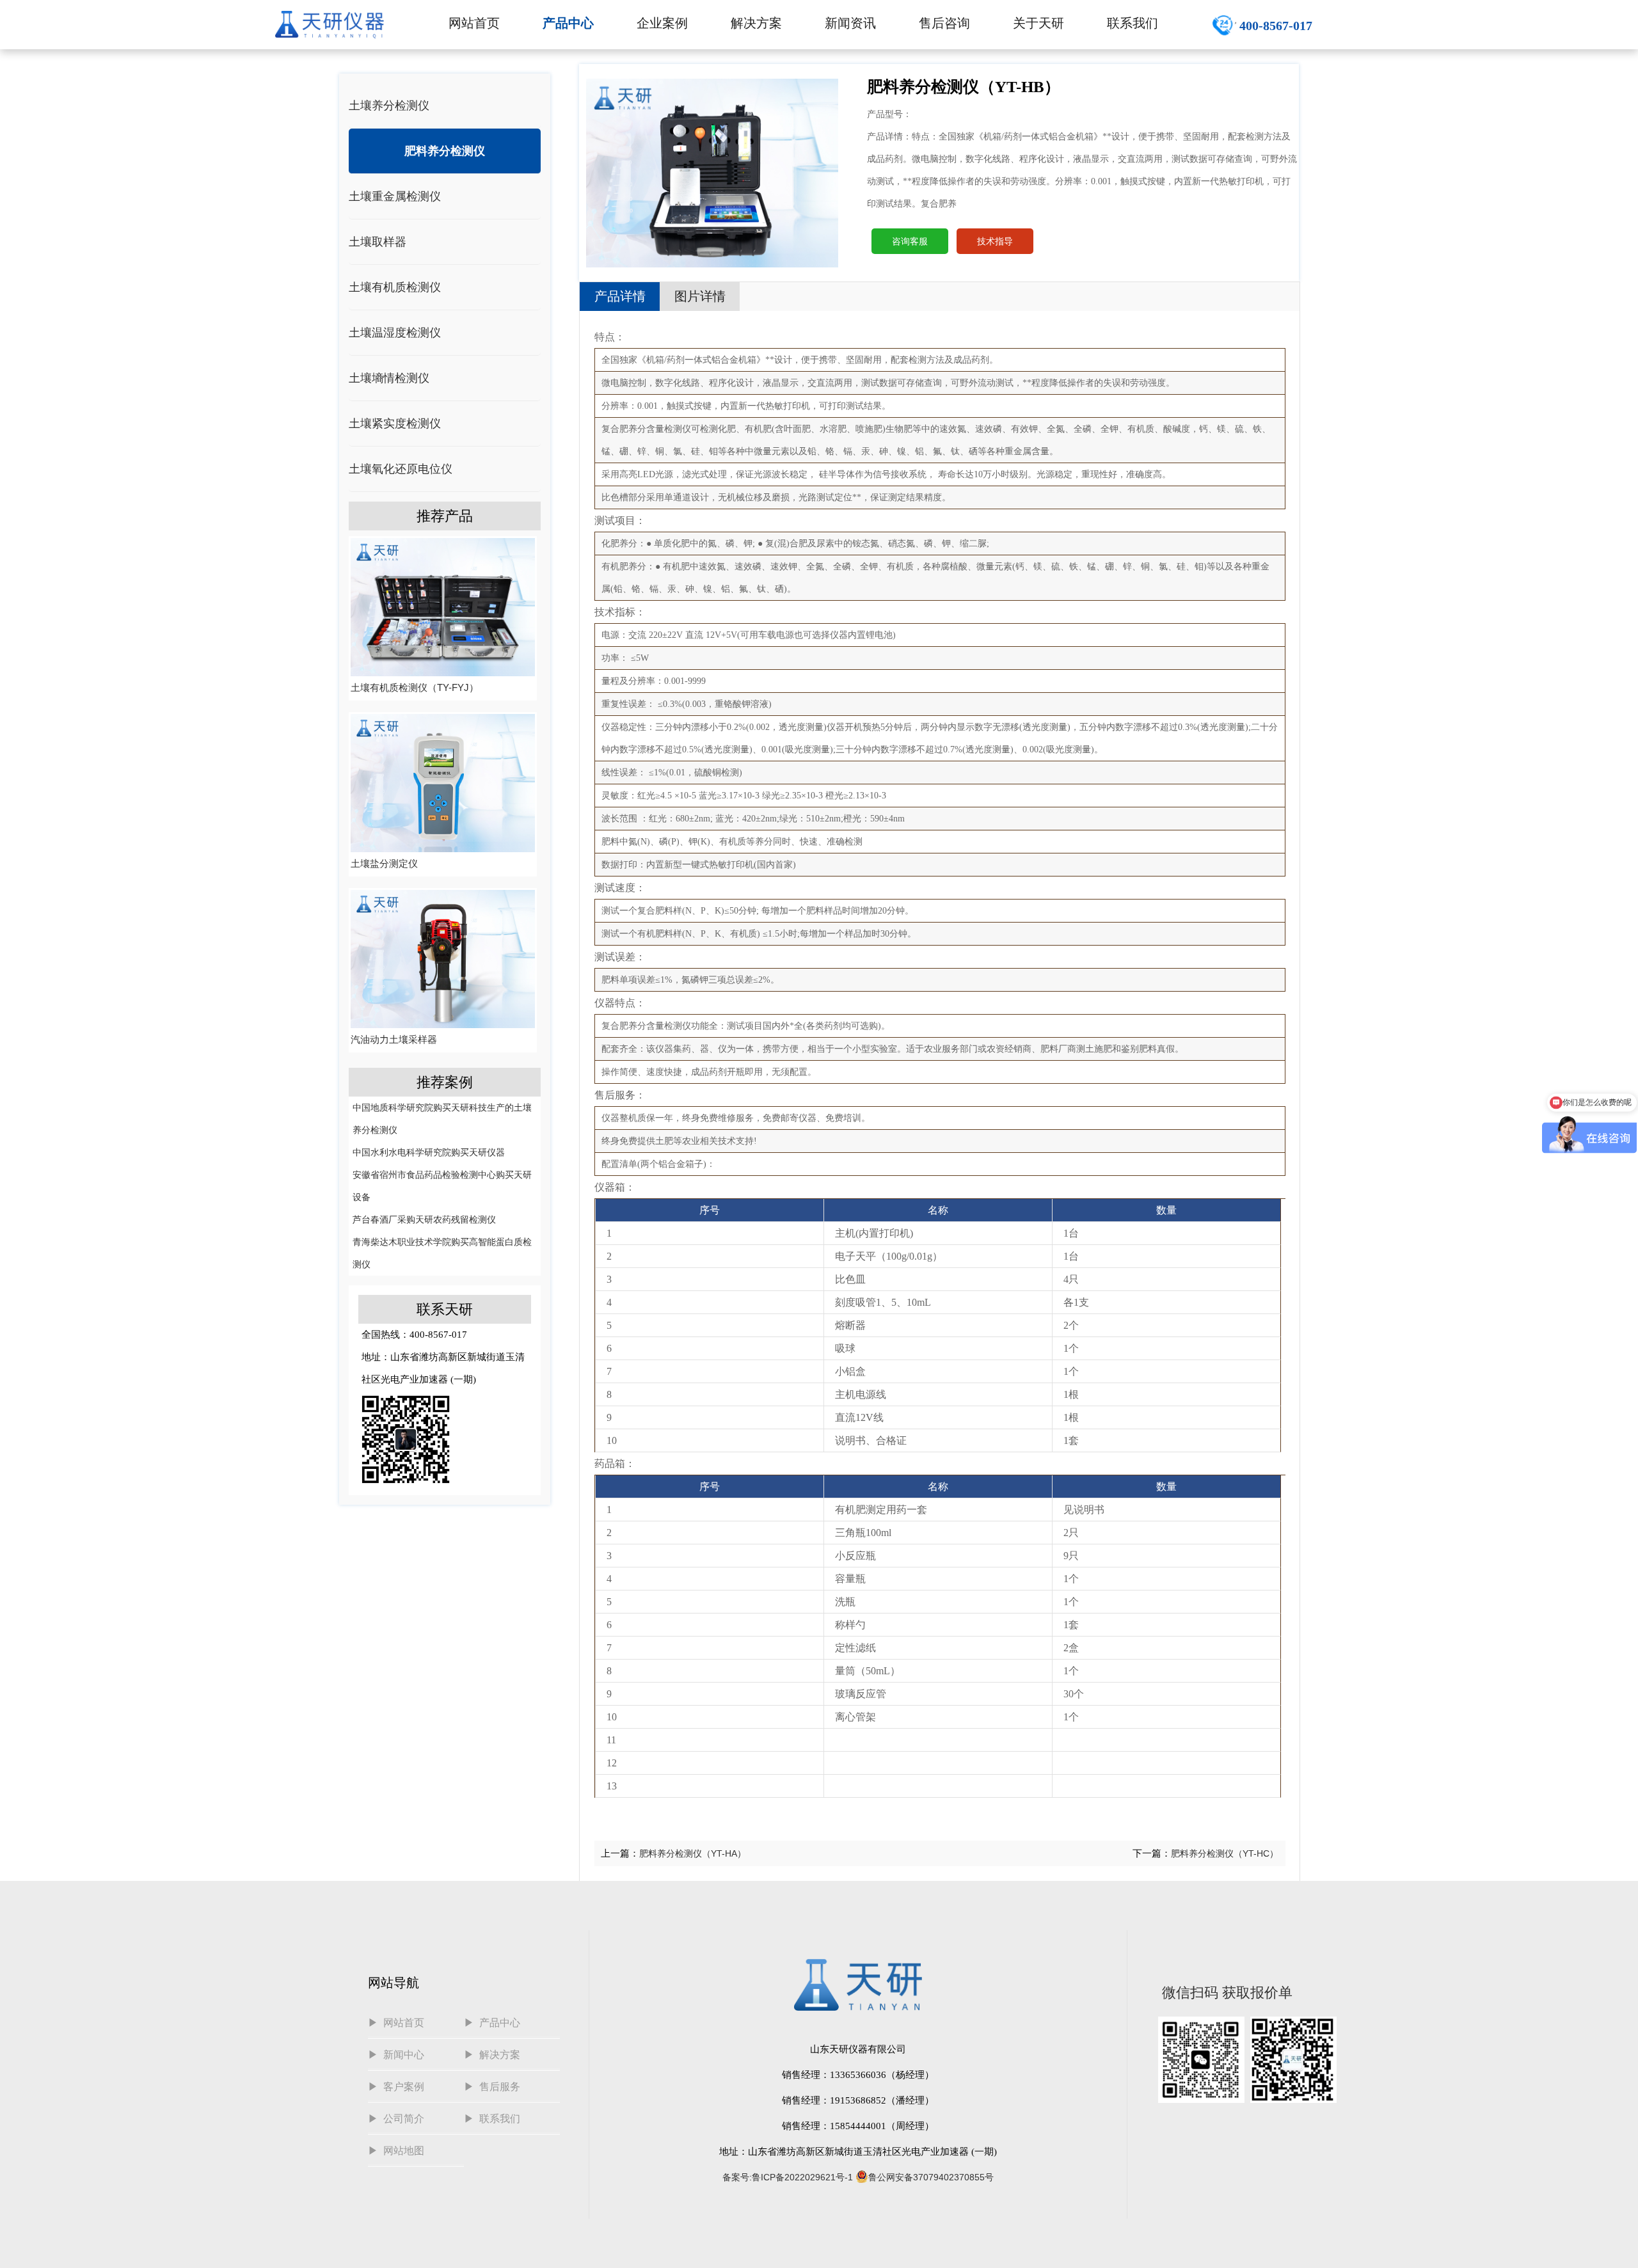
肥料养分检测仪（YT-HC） (1225, 1853)
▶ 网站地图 (396, 2151)
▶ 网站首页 (396, 2023)
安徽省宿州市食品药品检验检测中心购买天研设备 (442, 1186)
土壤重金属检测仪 (395, 196)
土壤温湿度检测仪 (395, 333)
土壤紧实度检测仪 (395, 424)
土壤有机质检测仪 (395, 287)
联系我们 (1133, 23)
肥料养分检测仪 (445, 151)
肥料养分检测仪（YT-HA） (693, 1853)
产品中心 (568, 23)
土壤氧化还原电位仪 (401, 469)
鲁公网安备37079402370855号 (931, 2177)
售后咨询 (944, 23)
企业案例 (662, 23)
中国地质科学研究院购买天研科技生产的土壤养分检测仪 (442, 1119)
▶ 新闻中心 (396, 2055)
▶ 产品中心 (492, 2023)
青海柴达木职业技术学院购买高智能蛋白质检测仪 (442, 1253)
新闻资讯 (850, 23)
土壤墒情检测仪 (389, 378)
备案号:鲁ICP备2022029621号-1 (788, 2177)
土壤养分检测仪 (389, 106)
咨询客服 (910, 241)
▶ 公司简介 (396, 2119)
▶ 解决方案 (492, 2055)
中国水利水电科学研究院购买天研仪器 (429, 1152)
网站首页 (474, 23)
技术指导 (995, 241)
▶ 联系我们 (492, 2119)
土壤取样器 (378, 242)
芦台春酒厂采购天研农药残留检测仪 (424, 1219)
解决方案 (756, 23)
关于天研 (1038, 23)
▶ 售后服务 (492, 2087)
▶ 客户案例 (396, 2087)
